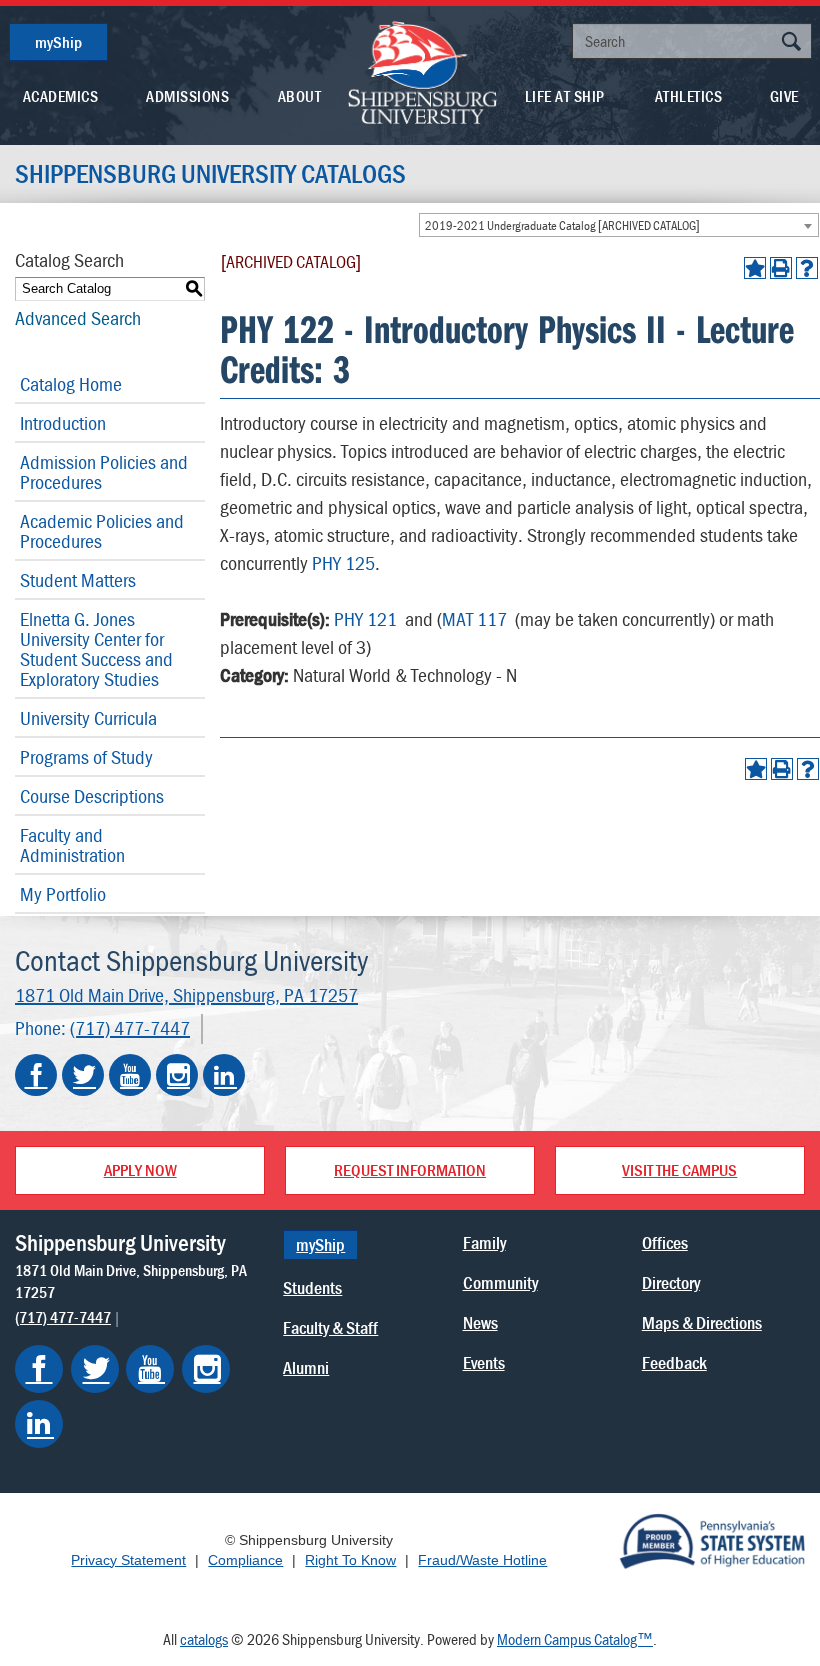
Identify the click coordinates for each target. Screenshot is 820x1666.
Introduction (63, 422)
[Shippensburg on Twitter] (95, 1369)
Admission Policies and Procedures (104, 471)
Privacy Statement (128, 1560)
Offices (665, 1242)
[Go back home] (423, 71)
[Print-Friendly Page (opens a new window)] (781, 268)
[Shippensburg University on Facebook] (36, 1075)
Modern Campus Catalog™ (575, 1639)
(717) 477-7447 (130, 1027)
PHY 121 (365, 618)
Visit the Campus (679, 1170)
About (300, 96)
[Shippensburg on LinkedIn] (39, 1424)
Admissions (187, 96)
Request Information (410, 1170)
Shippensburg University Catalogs (210, 174)
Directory (671, 1282)
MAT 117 (474, 618)
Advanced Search (78, 317)
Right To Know (350, 1560)
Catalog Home (71, 383)
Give (784, 96)
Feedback (674, 1362)
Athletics (689, 96)
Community (500, 1282)
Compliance (245, 1560)
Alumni (306, 1367)
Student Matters (78, 579)
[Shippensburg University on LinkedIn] (224, 1075)
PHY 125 (343, 562)
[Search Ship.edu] (791, 43)
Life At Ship (565, 96)
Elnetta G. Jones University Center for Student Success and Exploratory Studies (96, 648)
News (480, 1322)
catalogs (204, 1639)
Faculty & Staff (330, 1327)
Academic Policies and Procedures (102, 530)
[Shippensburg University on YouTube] (130, 1075)
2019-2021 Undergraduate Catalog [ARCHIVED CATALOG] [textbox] (562, 225)
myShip (58, 42)
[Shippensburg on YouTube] (150, 1369)
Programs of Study (86, 756)
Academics (61, 96)
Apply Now (140, 1170)
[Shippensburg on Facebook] (39, 1369)
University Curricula (88, 717)
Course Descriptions (92, 795)
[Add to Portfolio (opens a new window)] (755, 268)
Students (312, 1287)
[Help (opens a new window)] (807, 268)
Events (484, 1362)
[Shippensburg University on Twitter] (83, 1075)
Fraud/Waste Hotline (482, 1560)
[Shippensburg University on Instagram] (177, 1075)
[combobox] (619, 225)
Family (484, 1242)
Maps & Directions (702, 1322)
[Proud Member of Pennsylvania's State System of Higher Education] (712, 1539)
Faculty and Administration (72, 844)
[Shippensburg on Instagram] (206, 1369)
